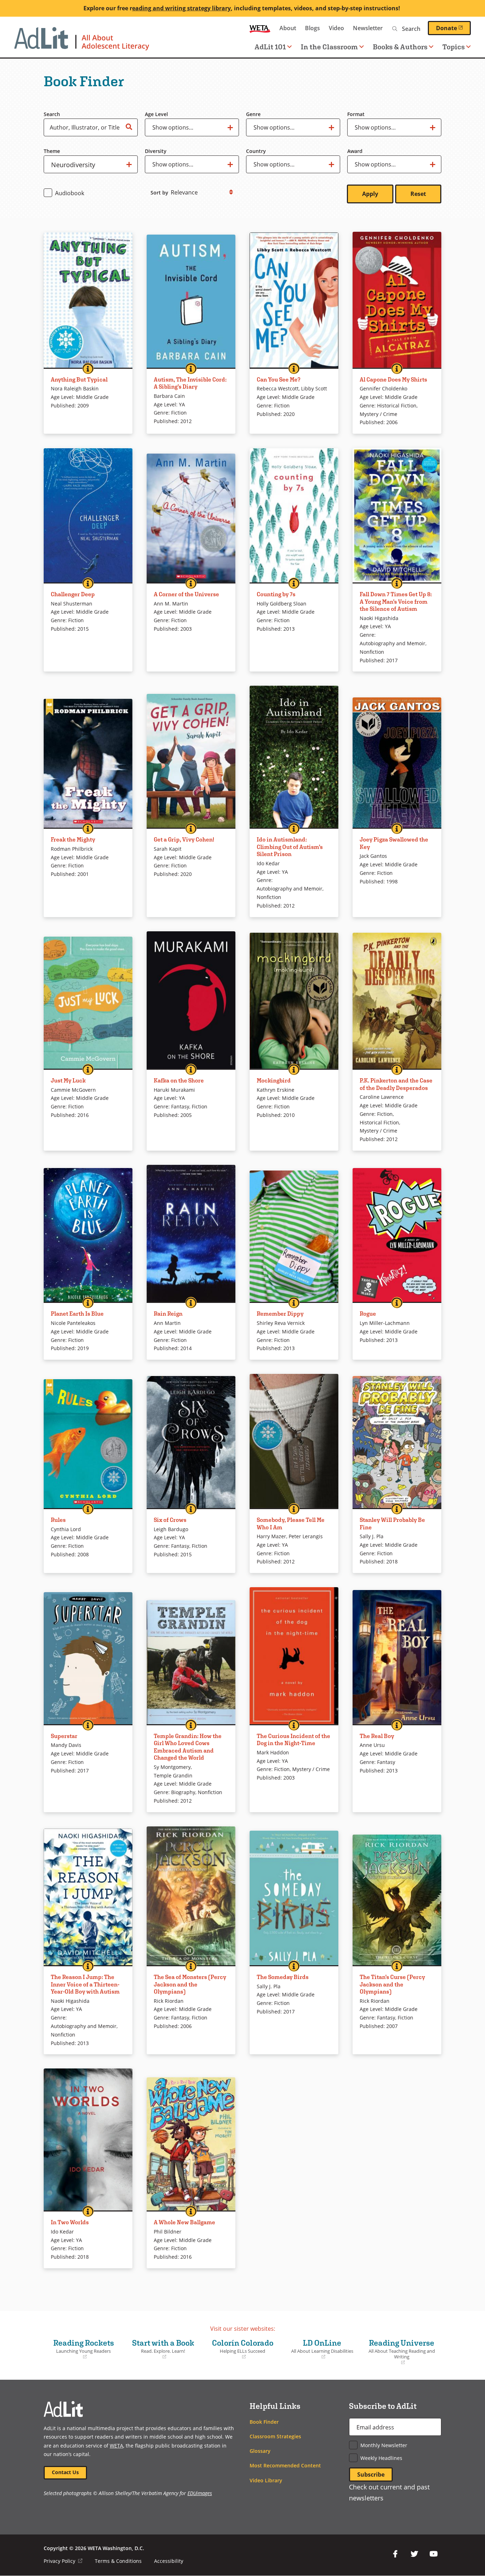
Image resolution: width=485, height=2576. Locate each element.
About (288, 28)
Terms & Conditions (118, 2561)
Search (52, 114)
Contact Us (65, 2472)
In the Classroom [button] (329, 47)
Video (336, 28)
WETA (260, 28)
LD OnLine (320, 2349)
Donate (453, 28)
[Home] (82, 42)
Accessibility (169, 2561)
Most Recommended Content (285, 2465)
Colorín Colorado (240, 2349)
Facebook (395, 2554)
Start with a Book (160, 2349)
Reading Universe (400, 2352)
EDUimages (200, 2493)
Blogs (312, 28)
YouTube (434, 2554)
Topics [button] (454, 47)
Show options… (173, 130)
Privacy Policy (63, 2561)
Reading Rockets (81, 2349)
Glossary (260, 2451)
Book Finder (264, 2422)
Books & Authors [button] (400, 47)
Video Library (266, 2480)
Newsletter (368, 28)
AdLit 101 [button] (270, 47)
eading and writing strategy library (181, 8)
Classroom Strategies (275, 2436)
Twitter (414, 2554)
